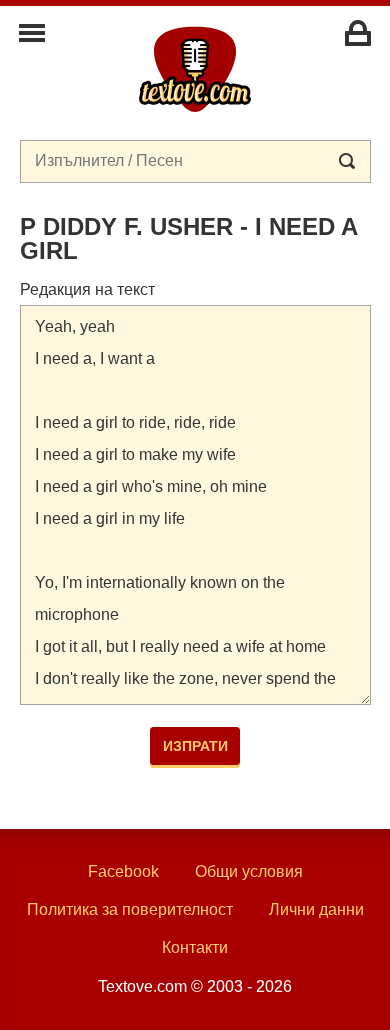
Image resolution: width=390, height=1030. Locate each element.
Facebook (123, 871)
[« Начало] (195, 68)
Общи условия (249, 871)
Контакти (195, 947)
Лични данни (316, 909)
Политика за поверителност (130, 909)
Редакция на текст (87, 289)
